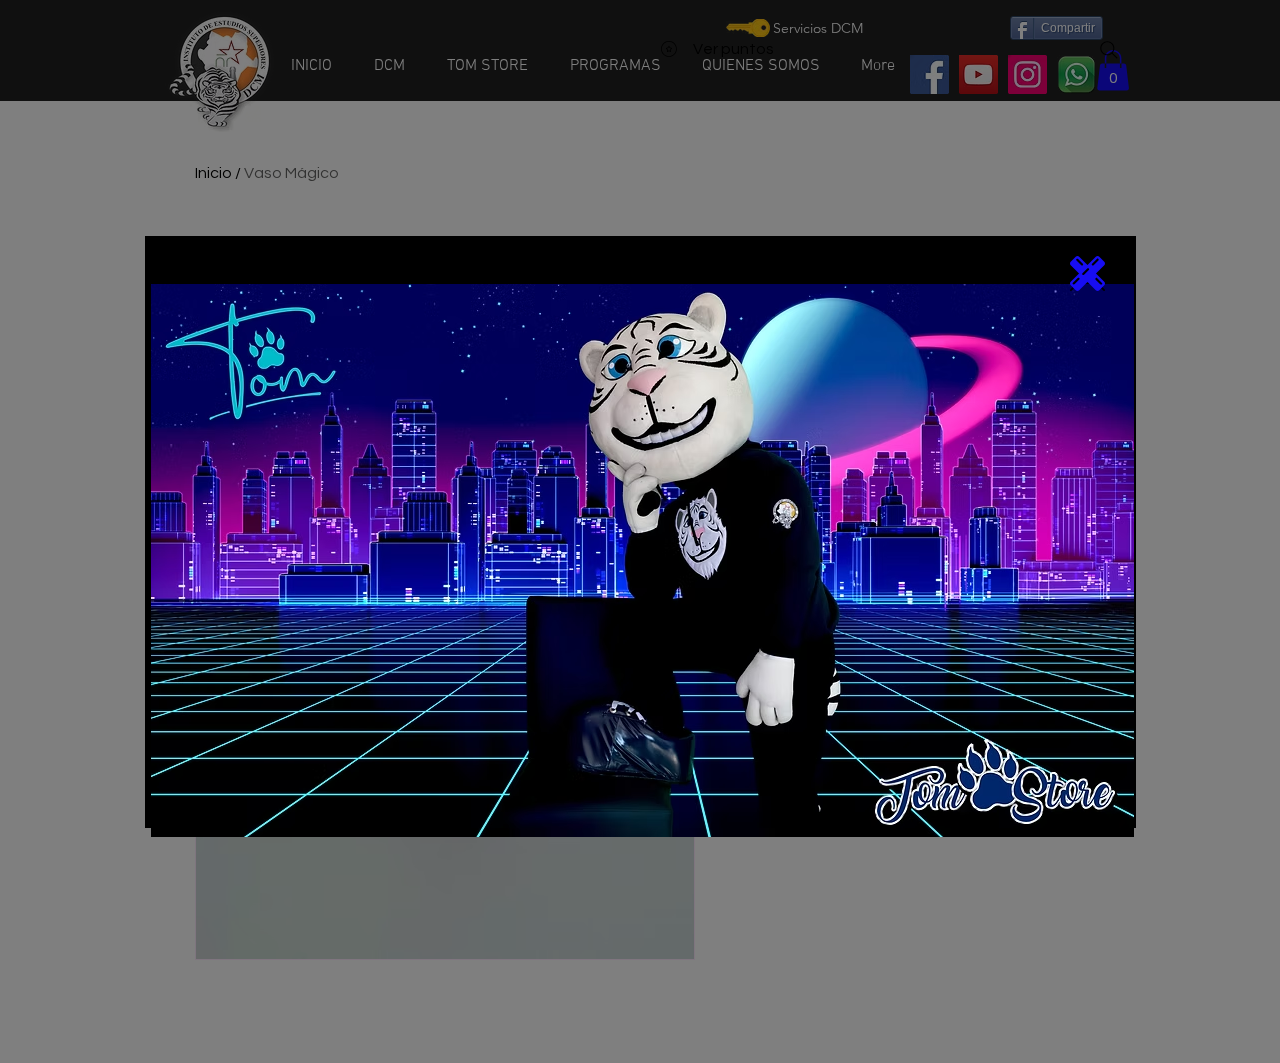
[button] (1087, 273)
